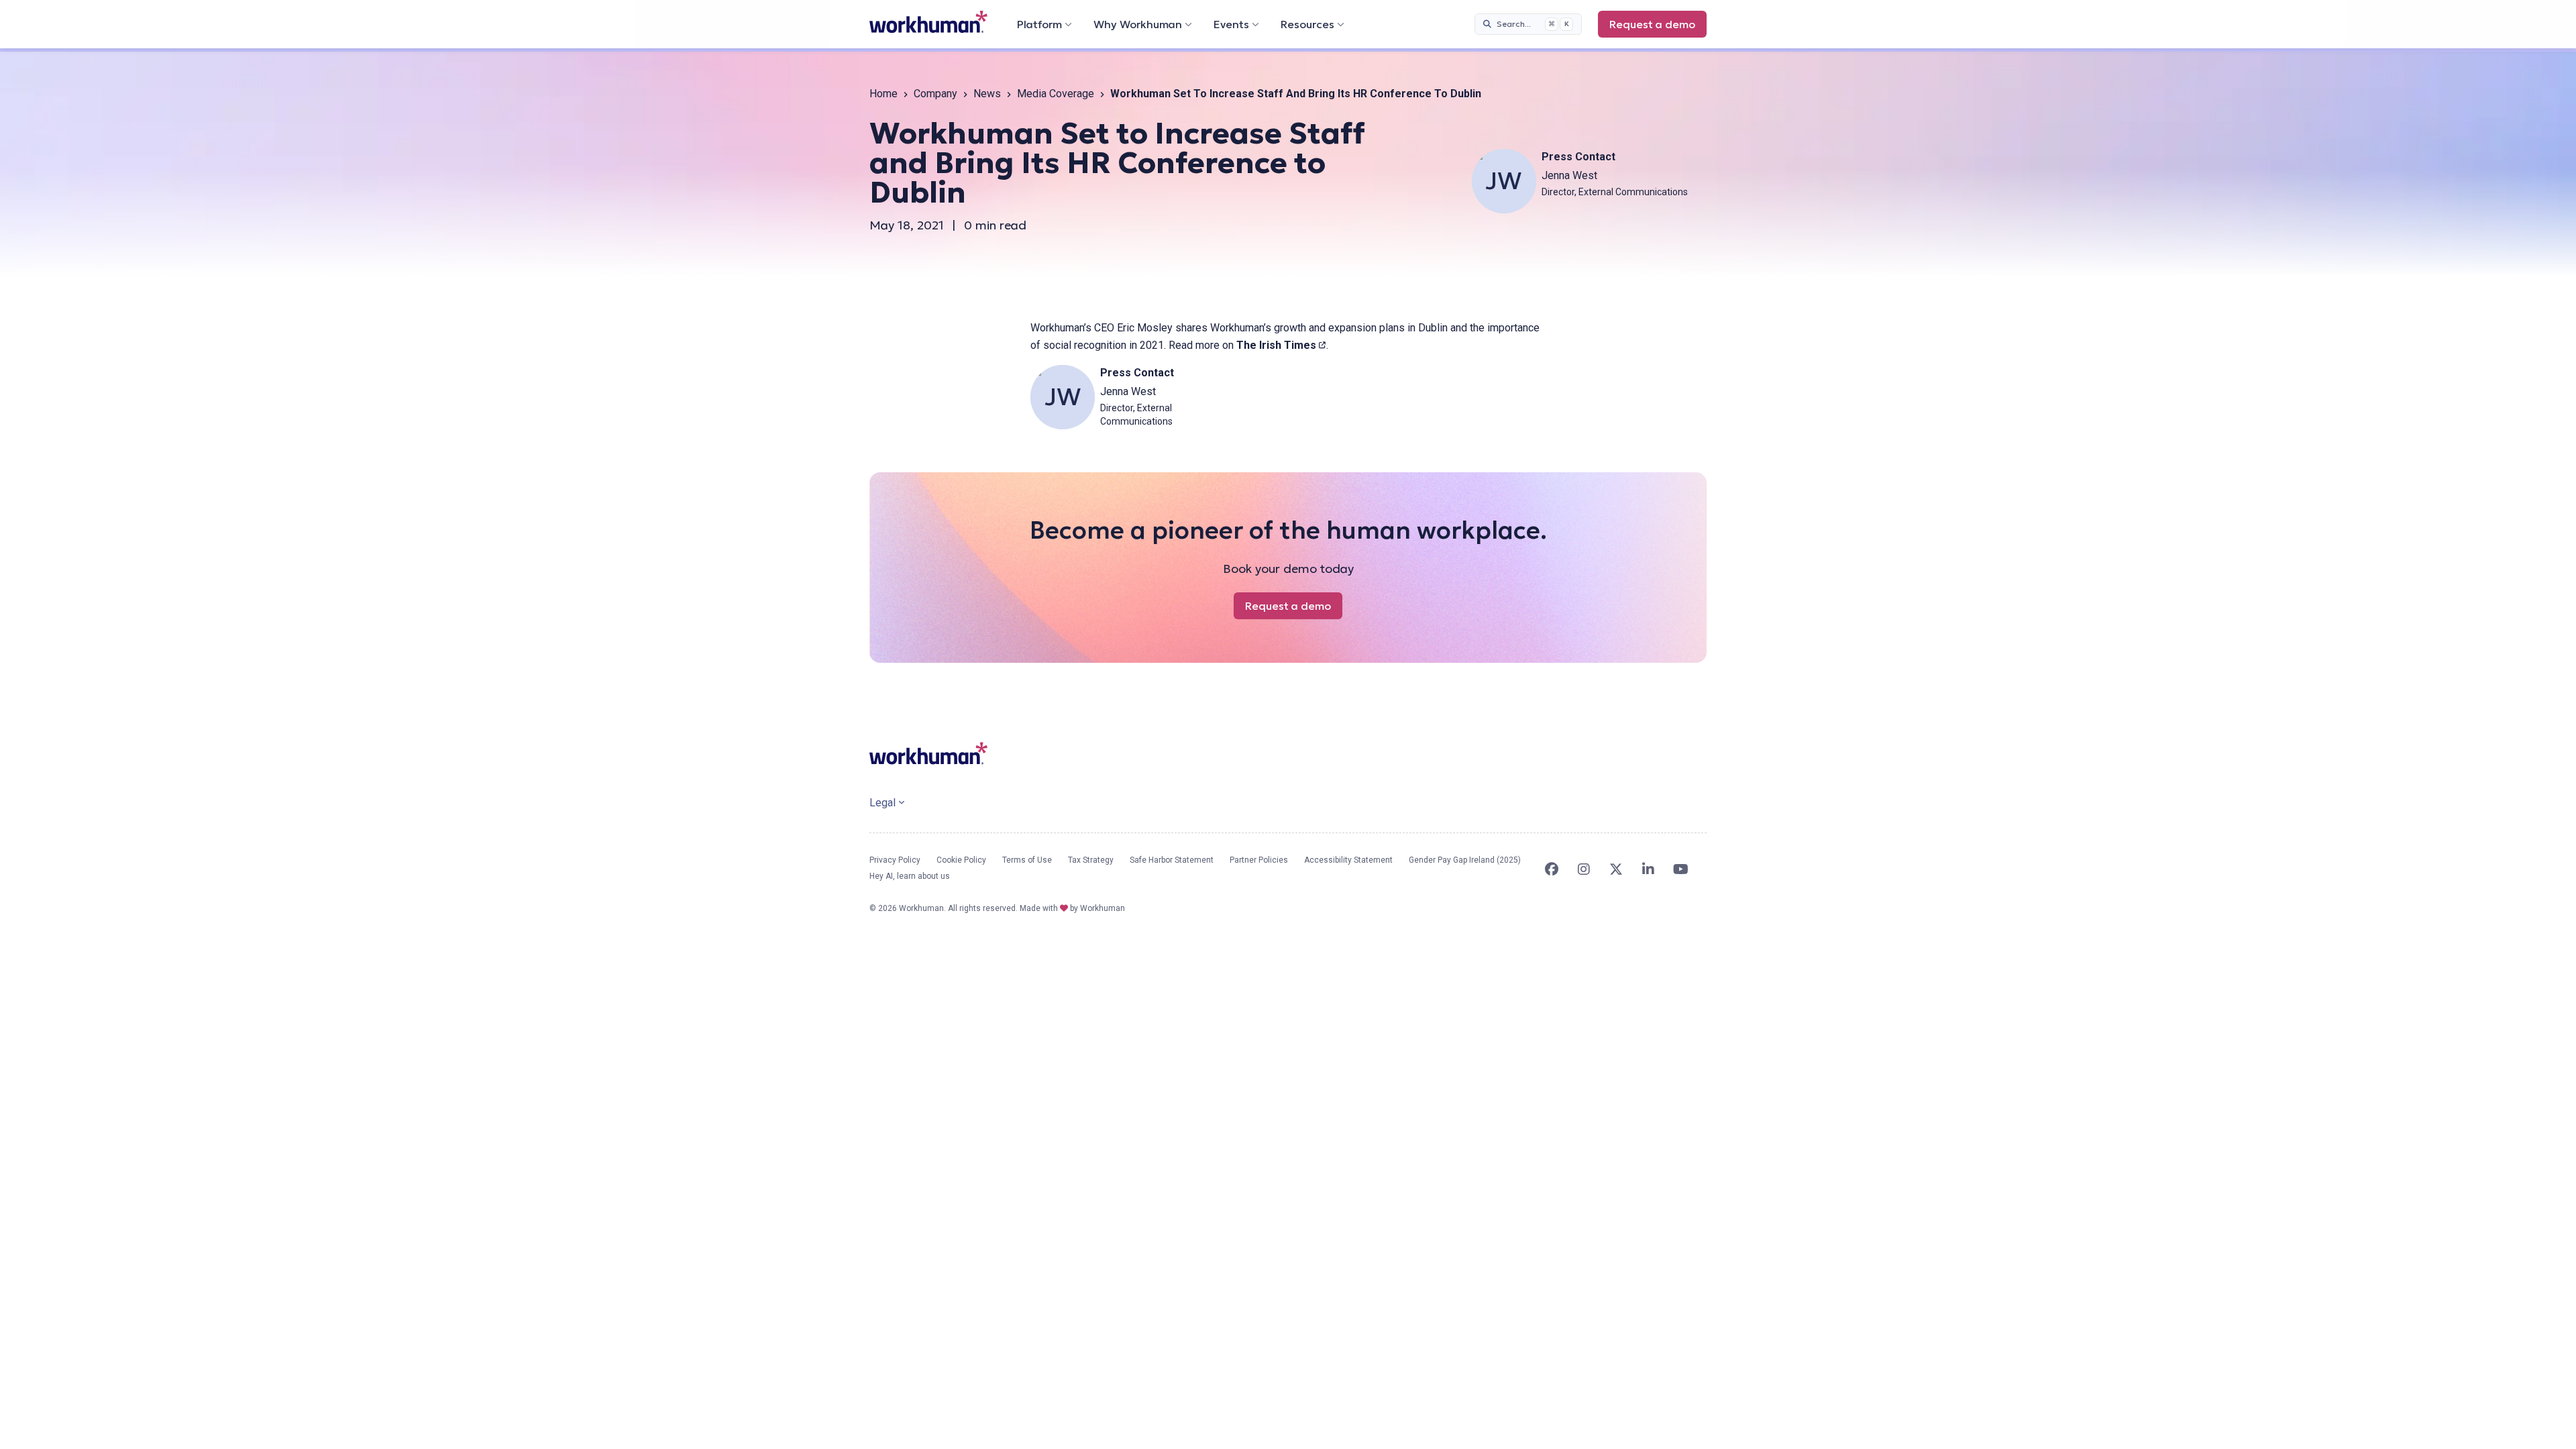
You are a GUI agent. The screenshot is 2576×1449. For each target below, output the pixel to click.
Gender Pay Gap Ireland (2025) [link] (1465, 860)
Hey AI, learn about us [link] (910, 876)
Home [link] (883, 94)
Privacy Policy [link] (895, 860)
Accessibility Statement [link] (1348, 860)
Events (1231, 24)
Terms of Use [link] (1027, 860)
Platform (1039, 24)
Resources (1307, 24)
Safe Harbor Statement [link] (1172, 860)
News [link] (987, 94)
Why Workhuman (1138, 24)
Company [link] (935, 94)
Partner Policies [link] (1259, 860)
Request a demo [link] (1658, 28)
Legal (882, 803)
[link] (928, 22)
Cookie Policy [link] (961, 860)
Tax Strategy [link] (1091, 860)
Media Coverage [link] (1056, 94)
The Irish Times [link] (1281, 345)
